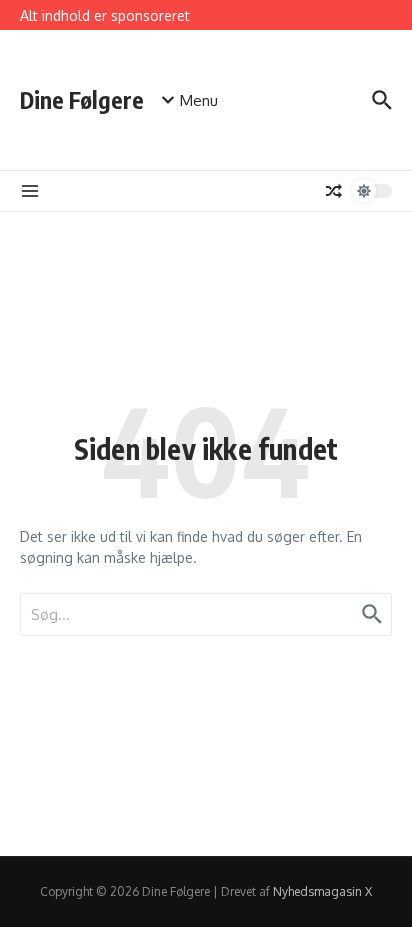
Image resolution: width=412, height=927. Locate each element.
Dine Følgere (82, 99)
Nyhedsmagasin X (322, 891)
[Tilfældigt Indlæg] (334, 191)
